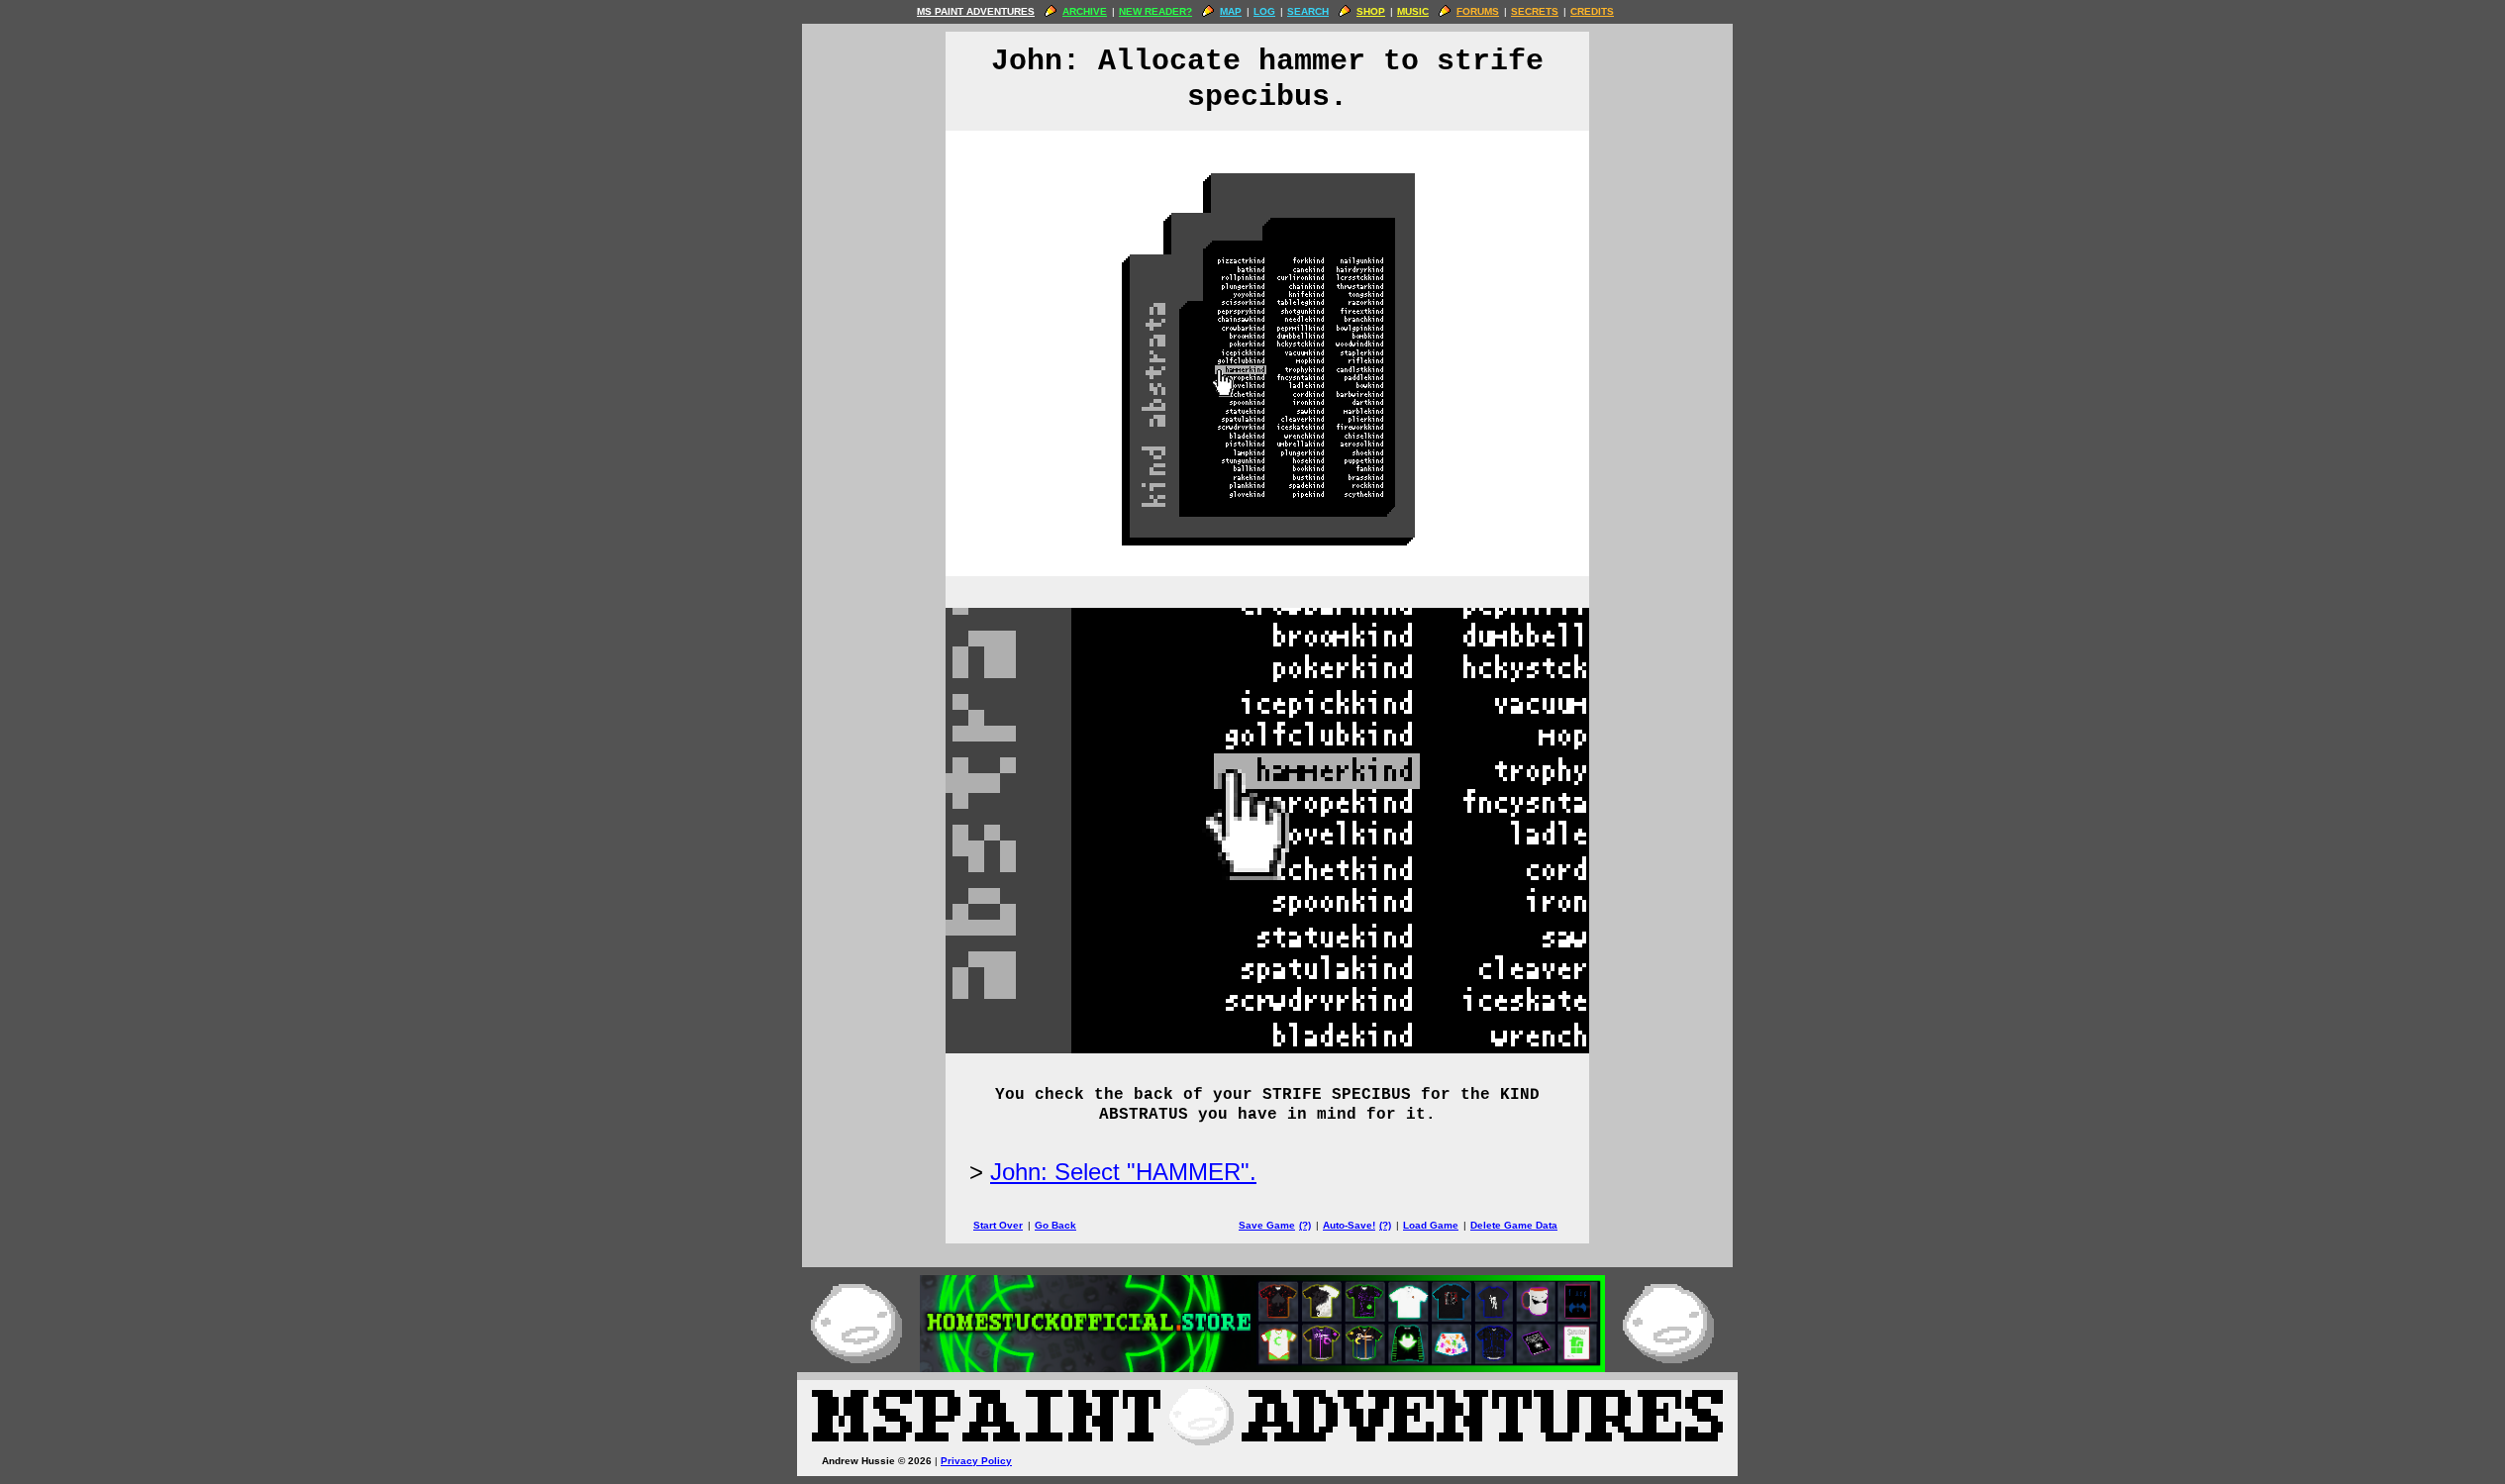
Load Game (1431, 1225)
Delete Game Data (1514, 1225)
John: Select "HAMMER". (1123, 1172)
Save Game (1267, 1225)
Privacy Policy (976, 1461)
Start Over (998, 1225)
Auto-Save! (1349, 1225)
